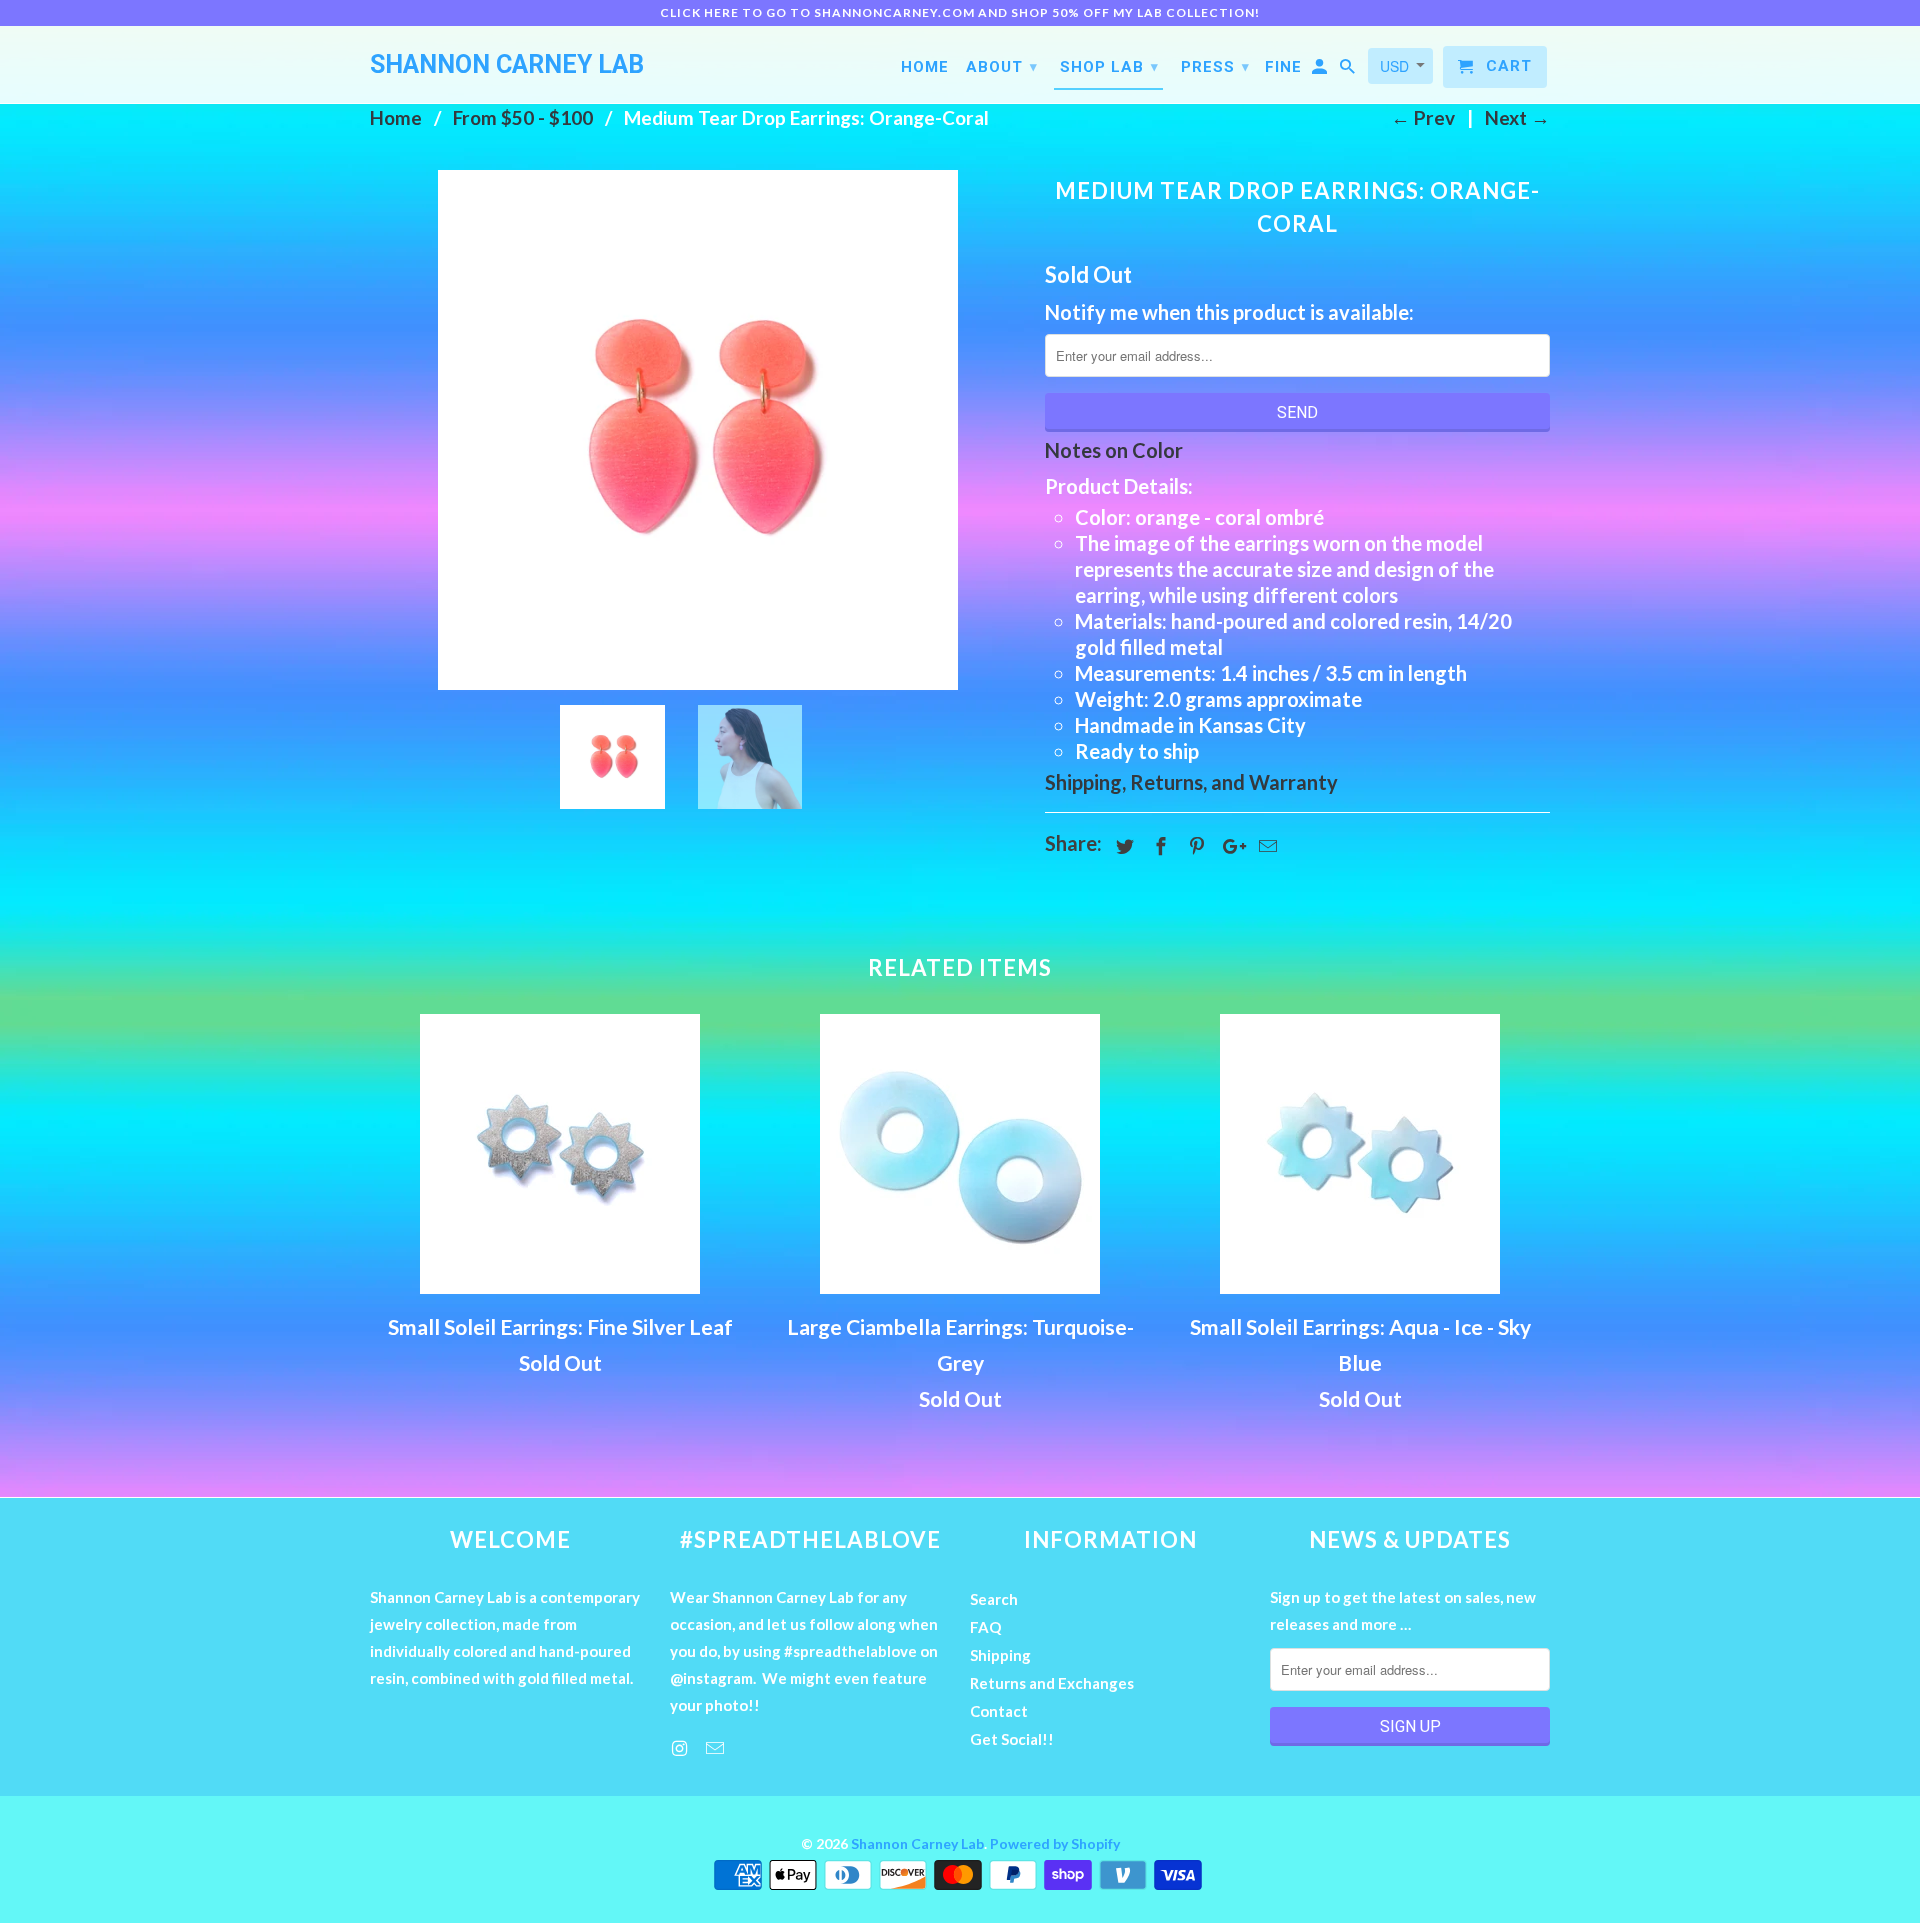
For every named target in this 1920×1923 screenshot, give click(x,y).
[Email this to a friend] (1265, 846)
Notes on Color (1114, 450)
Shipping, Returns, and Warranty (1191, 782)
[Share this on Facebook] (1158, 846)
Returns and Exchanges (1052, 1683)
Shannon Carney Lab (917, 1843)
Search (994, 1599)
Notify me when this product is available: (1229, 312)
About (1002, 67)
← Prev (1423, 117)
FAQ (985, 1627)
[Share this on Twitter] (1122, 846)
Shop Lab (1109, 67)
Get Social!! (1012, 1739)
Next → (1517, 117)
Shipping (1000, 1655)
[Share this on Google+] (1229, 846)
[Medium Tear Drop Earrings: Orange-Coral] (697, 430)
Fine (1283, 67)
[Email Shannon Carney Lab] (717, 1748)
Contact (999, 1711)
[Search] (1349, 71)
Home (925, 67)
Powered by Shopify (1055, 1843)
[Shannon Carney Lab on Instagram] (681, 1748)
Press (1215, 67)
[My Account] (1321, 71)
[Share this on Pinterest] (1194, 846)
